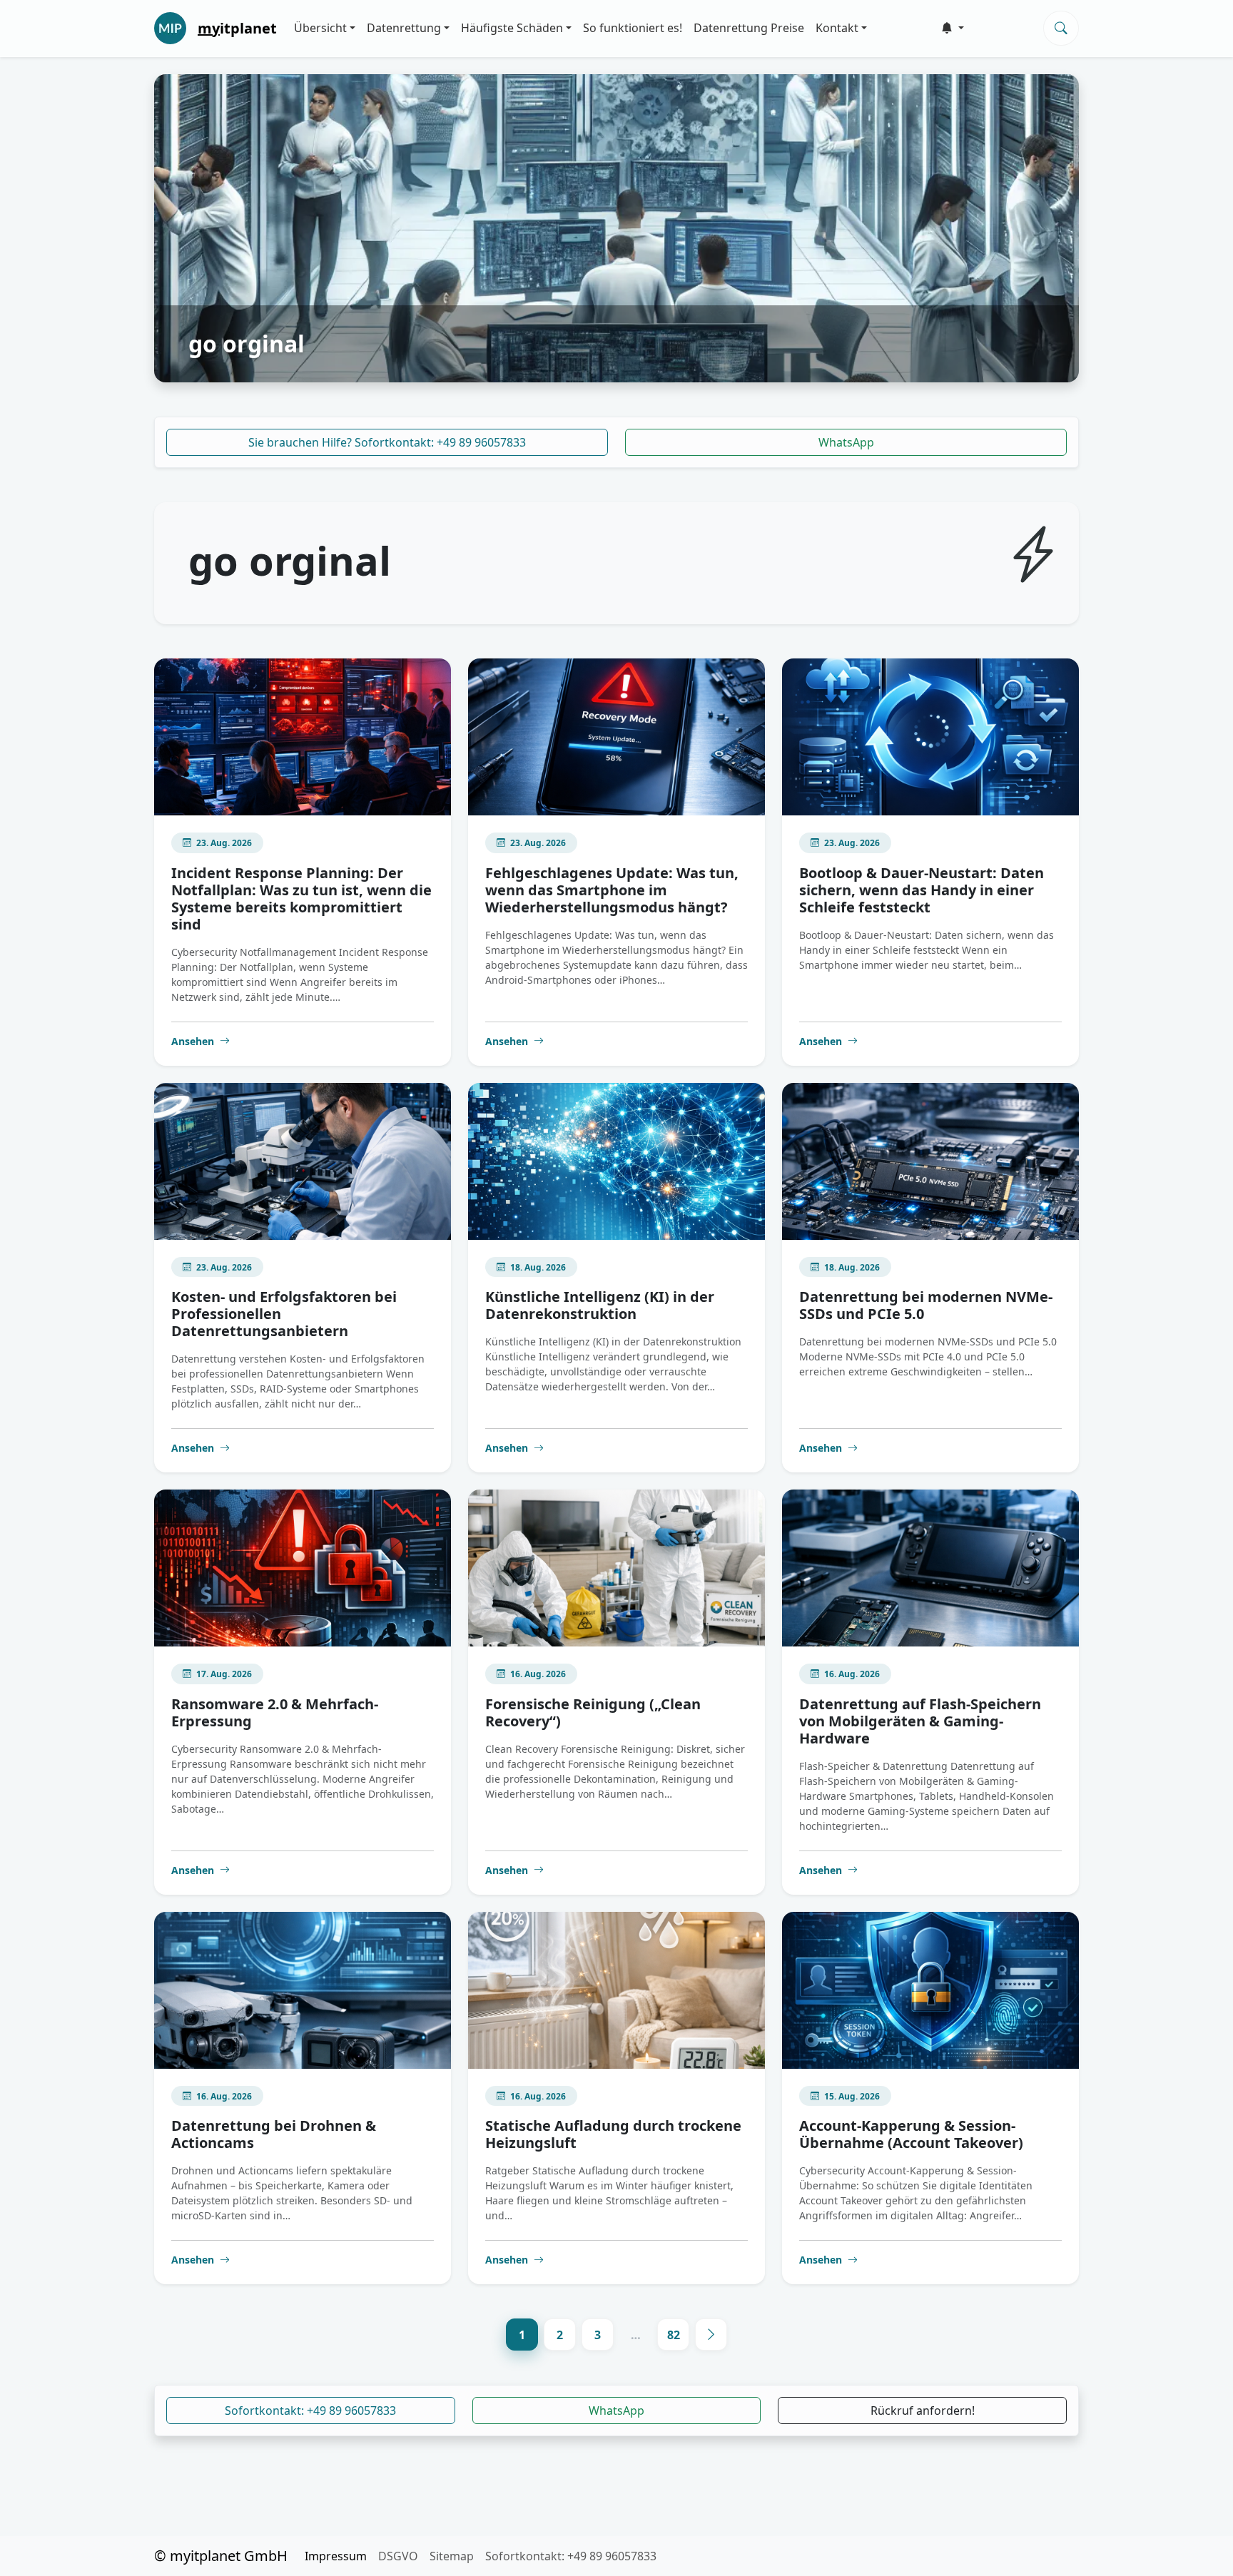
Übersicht (320, 28)
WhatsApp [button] (616, 2410)
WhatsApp (846, 442)
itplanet (237, 28)
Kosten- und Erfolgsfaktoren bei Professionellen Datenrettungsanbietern (284, 1314)
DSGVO (398, 2556)
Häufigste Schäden (512, 28)
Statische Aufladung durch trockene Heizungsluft (613, 2134)
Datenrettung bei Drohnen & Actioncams (274, 2134)
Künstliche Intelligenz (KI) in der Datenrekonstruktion (600, 1305)
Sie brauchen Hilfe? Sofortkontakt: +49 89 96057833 (387, 442)
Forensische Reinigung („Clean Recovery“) (593, 1712)
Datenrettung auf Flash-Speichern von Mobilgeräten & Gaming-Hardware (920, 1721)
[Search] (1061, 28)
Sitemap (452, 2556)
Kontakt (837, 28)
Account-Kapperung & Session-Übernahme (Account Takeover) (911, 2134)
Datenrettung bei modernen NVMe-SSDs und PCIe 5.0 (926, 1305)
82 (674, 2335)
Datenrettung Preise (749, 28)
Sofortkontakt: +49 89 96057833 (310, 2410)
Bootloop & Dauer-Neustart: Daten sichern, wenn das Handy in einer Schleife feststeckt (922, 890)
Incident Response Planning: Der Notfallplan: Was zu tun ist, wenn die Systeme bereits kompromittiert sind (301, 898)
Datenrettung (404, 28)
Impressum (336, 2556)
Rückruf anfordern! (923, 2410)
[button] (953, 28)
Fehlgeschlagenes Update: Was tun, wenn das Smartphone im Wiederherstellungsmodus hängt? (612, 890)
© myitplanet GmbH (221, 2556)
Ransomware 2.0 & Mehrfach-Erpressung (275, 1712)
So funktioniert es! (633, 28)
